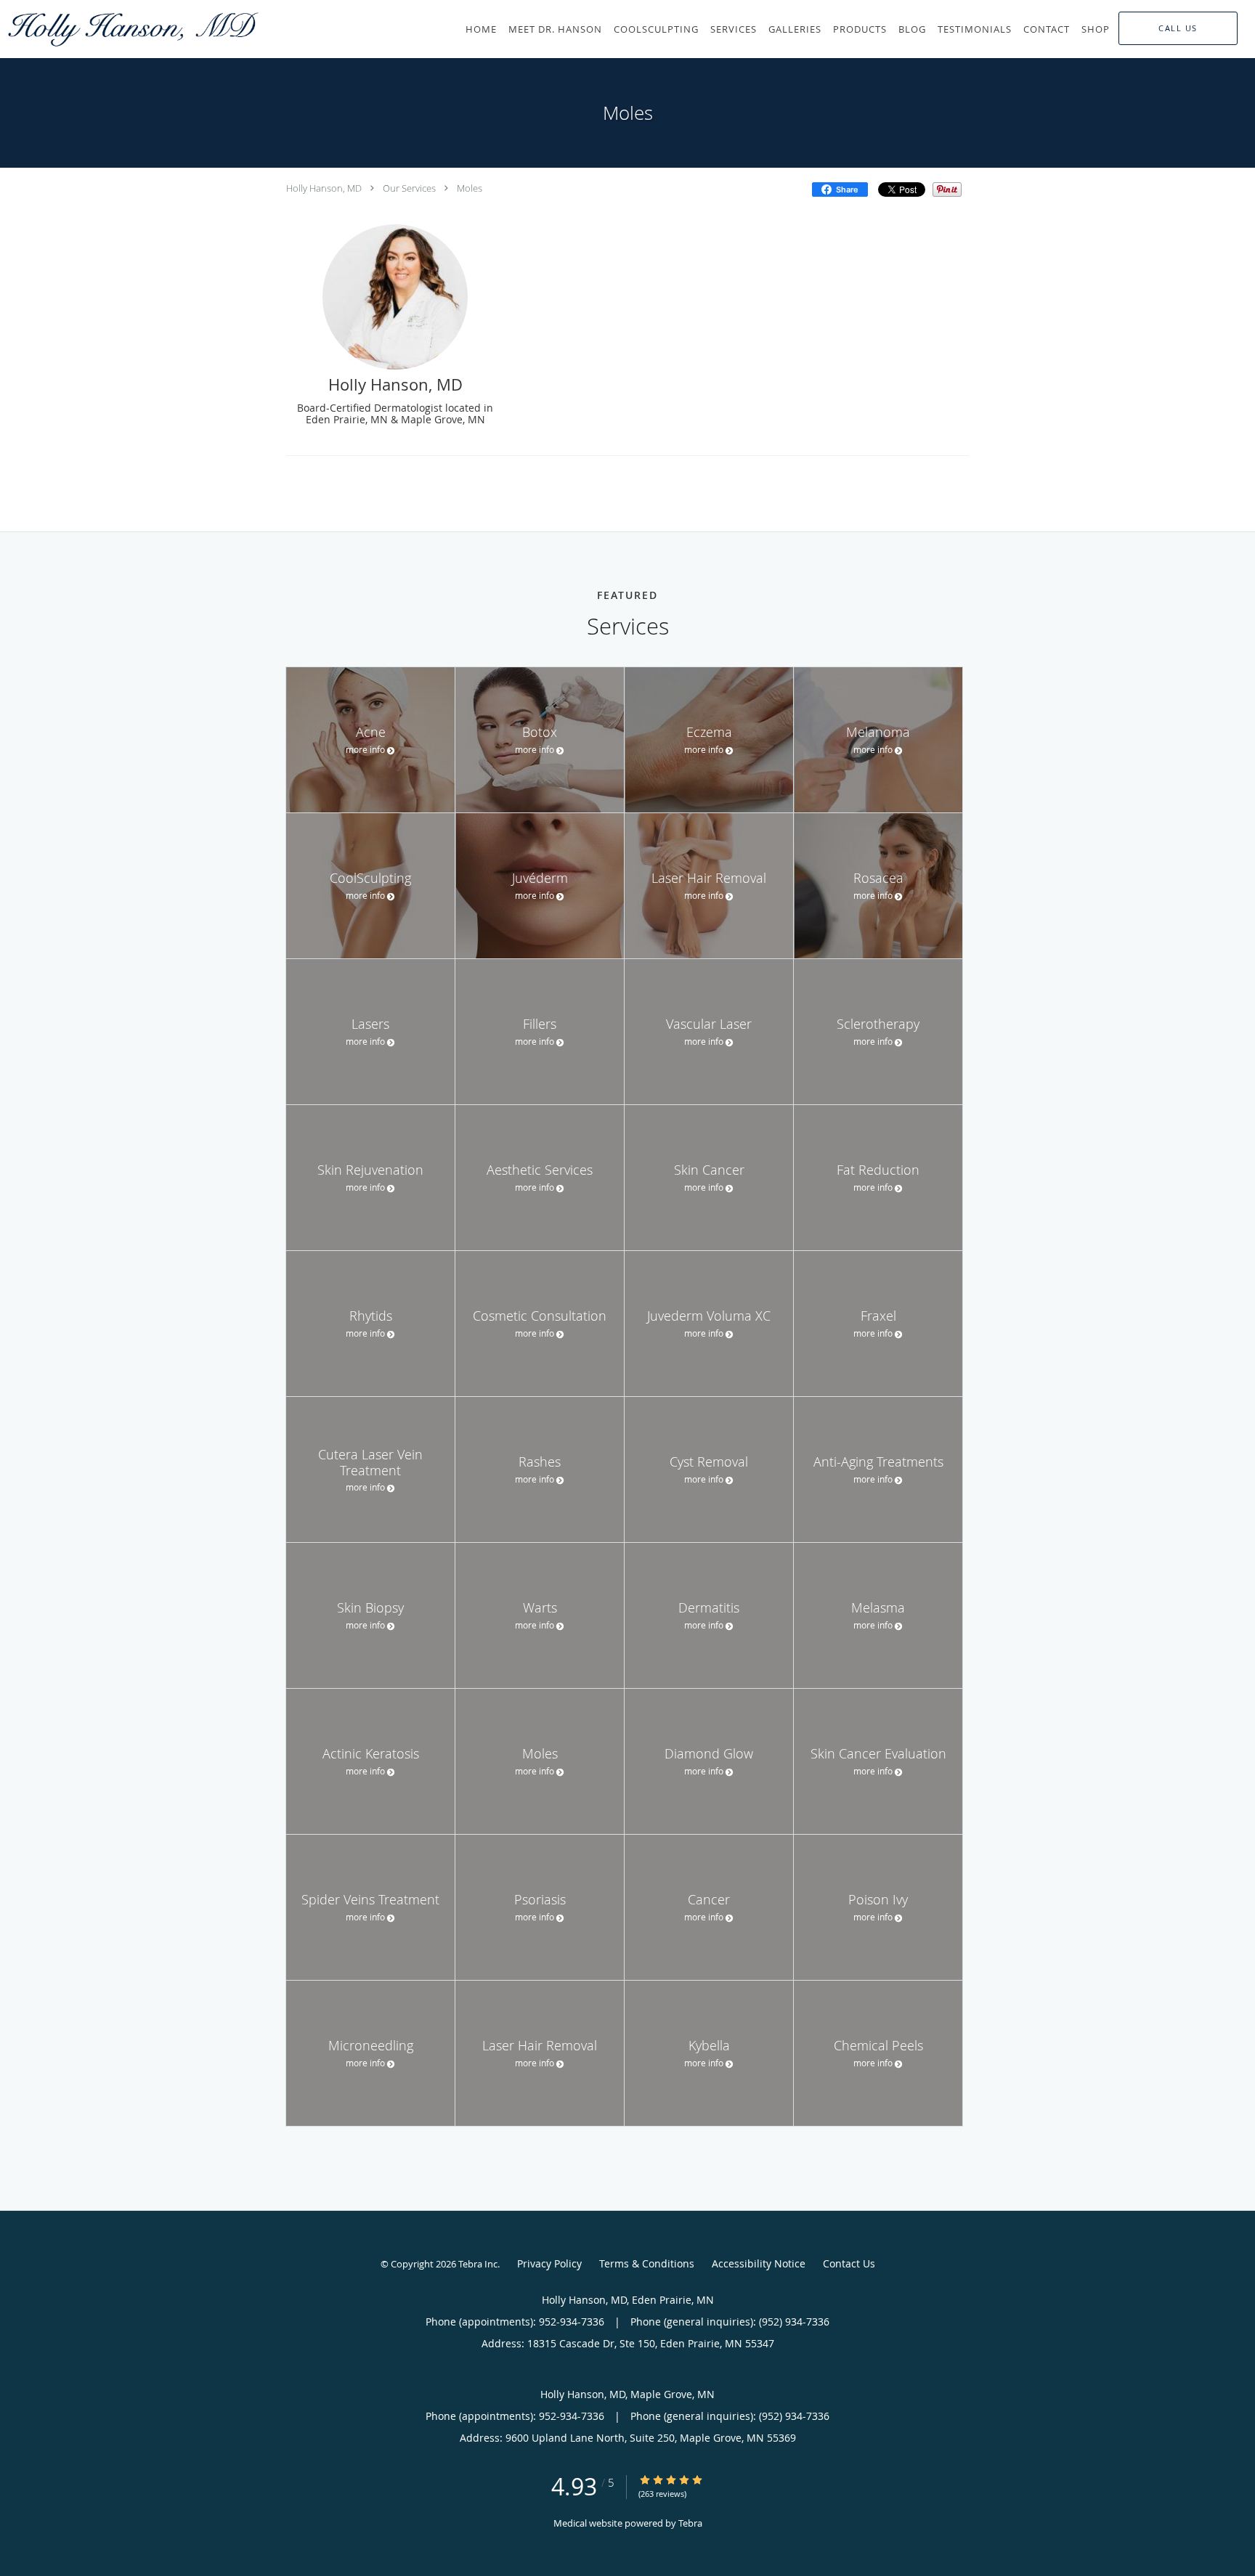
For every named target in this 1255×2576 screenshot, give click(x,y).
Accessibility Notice (759, 2263)
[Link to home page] (131, 29)
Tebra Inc (478, 2264)
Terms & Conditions (647, 2263)
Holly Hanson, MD (324, 188)
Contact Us (849, 2263)
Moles (470, 188)
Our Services (409, 188)
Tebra (690, 2523)
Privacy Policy (549, 2263)
